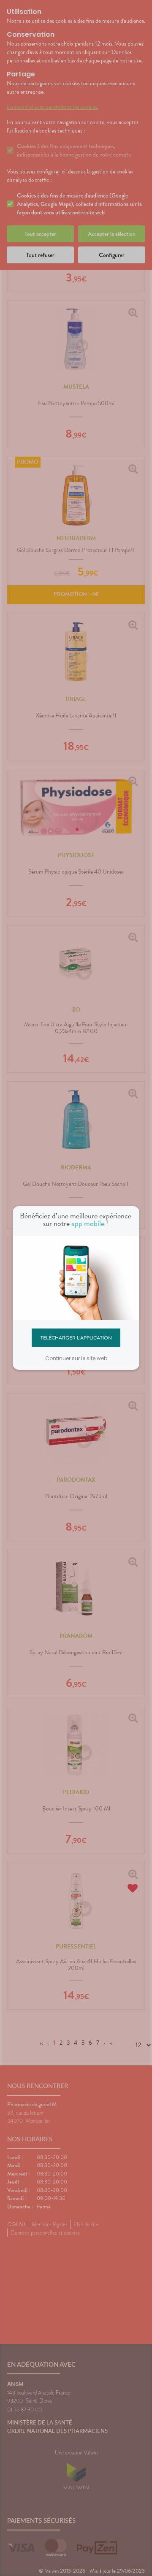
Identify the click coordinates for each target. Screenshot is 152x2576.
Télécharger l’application (76, 1337)
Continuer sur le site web (76, 1358)
